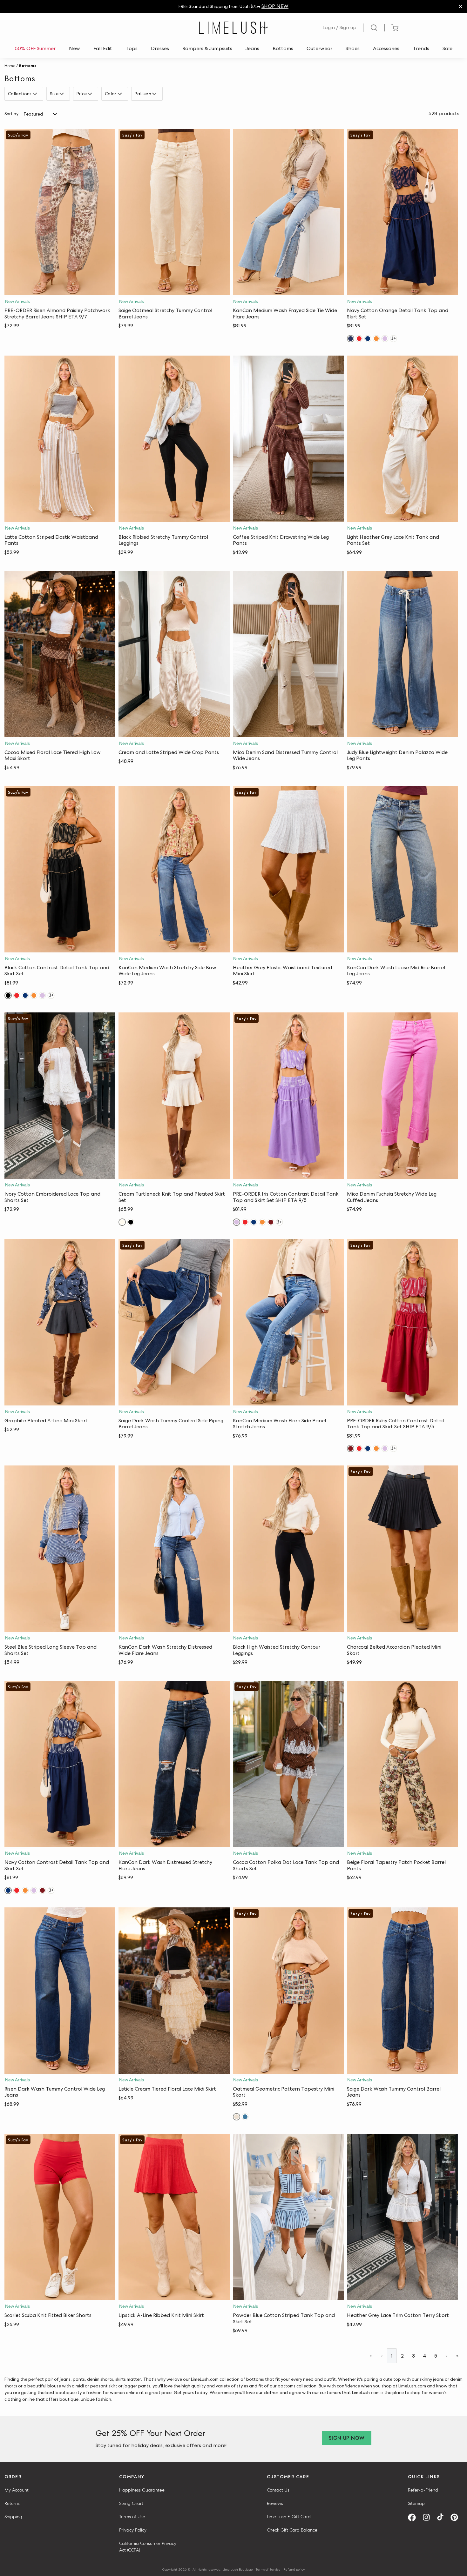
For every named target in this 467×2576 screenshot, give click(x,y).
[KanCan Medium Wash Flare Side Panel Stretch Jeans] (288, 1322)
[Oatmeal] (237, 2117)
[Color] (121, 94)
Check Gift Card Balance (292, 2530)
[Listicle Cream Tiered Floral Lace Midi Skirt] (174, 1991)
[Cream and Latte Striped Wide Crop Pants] (174, 654)
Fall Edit (103, 48)
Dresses (160, 48)
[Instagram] (429, 2517)
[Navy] (351, 339)
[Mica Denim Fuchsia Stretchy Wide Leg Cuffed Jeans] (402, 1096)
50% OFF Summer (35, 48)
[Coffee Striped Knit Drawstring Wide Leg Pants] (288, 439)
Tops (132, 48)
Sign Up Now (347, 2438)
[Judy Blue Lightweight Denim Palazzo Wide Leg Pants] (402, 654)
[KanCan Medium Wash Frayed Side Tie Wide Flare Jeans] (288, 212)
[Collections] (36, 94)
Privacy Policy (133, 2530)
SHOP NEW (275, 6)
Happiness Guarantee (142, 2490)
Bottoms (283, 48)
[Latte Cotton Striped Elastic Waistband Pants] (60, 439)
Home (10, 66)
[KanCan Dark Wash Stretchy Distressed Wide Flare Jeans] (174, 1549)
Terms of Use (132, 2517)
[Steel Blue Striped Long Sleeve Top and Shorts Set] (60, 1549)
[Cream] (122, 1222)
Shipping (13, 2517)
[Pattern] (155, 94)
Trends (421, 48)
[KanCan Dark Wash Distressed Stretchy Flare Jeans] (174, 1764)
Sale (447, 48)
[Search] (374, 28)
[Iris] (385, 339)
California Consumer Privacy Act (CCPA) (148, 2547)
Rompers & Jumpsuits (207, 48)
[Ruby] (271, 1222)
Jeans (252, 48)
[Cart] (395, 28)
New (74, 48)
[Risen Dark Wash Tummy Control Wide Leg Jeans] (60, 1991)
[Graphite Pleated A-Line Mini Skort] (60, 1322)
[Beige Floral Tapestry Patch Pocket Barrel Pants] (402, 1764)
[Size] (62, 94)
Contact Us (278, 2490)
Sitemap (416, 2503)
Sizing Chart (131, 2503)
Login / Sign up (339, 27)
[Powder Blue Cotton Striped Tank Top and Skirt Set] (288, 2217)
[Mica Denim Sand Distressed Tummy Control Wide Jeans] (288, 654)
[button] (60, 289)
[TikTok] (443, 2517)
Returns (12, 2503)
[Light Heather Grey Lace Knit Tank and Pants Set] (402, 439)
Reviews (275, 2503)
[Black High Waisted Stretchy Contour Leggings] (288, 1549)
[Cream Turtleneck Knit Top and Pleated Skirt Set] (174, 1096)
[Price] (91, 94)
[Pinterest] (457, 2517)
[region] (233, 7)
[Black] (8, 995)
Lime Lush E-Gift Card (289, 2517)
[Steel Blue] (245, 2117)
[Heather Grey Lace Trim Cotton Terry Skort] (402, 2217)
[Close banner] (460, 7)
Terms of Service (268, 2569)
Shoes (353, 48)
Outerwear (319, 48)
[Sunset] (376, 339)
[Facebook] (414, 2517)
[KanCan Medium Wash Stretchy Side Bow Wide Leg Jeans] (174, 869)
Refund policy (294, 2569)
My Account (17, 2490)
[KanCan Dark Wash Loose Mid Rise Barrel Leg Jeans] (402, 869)
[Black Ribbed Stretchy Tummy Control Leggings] (174, 439)
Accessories (386, 48)
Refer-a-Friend (423, 2490)
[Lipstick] (359, 339)
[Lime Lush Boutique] (233, 28)
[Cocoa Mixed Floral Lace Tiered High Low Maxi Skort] (60, 654)
